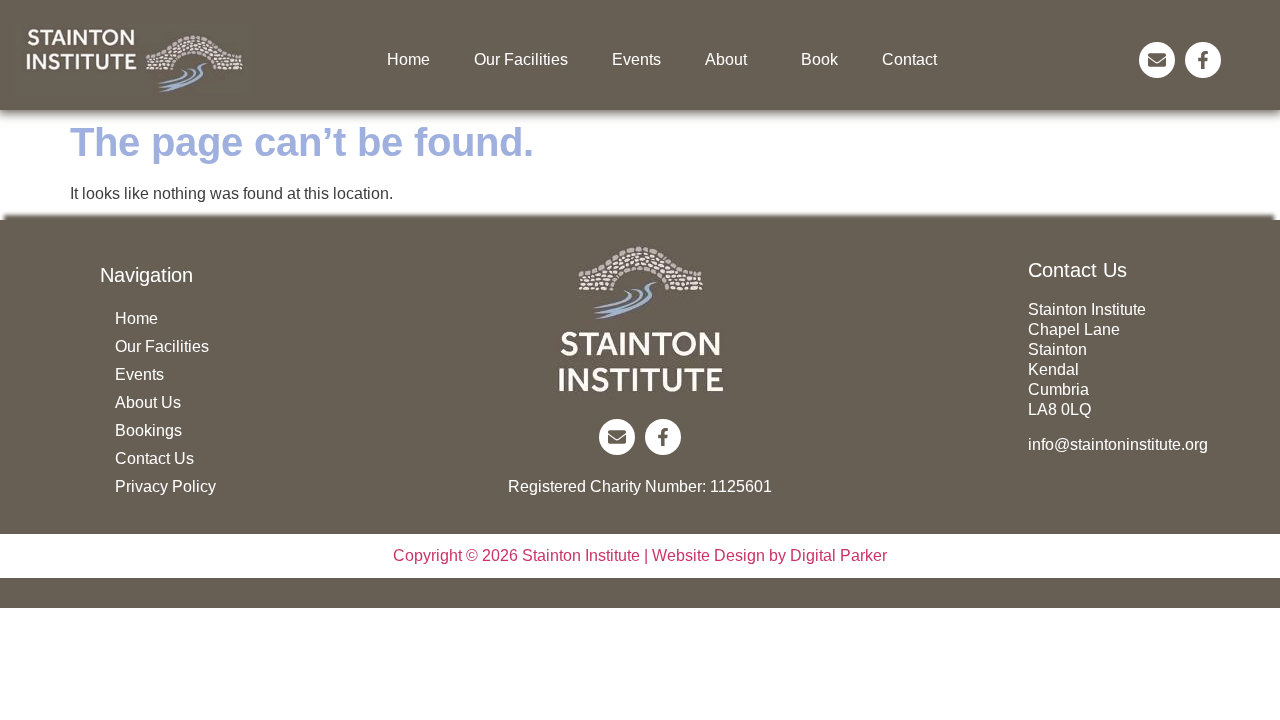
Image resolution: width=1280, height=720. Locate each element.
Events (636, 59)
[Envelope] (1157, 60)
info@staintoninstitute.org (1118, 444)
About (726, 59)
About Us (148, 402)
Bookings (148, 430)
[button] (731, 60)
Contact (909, 59)
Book (819, 59)
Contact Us (154, 458)
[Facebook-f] (1203, 60)
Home (408, 59)
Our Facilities (521, 59)
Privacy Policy (165, 486)
